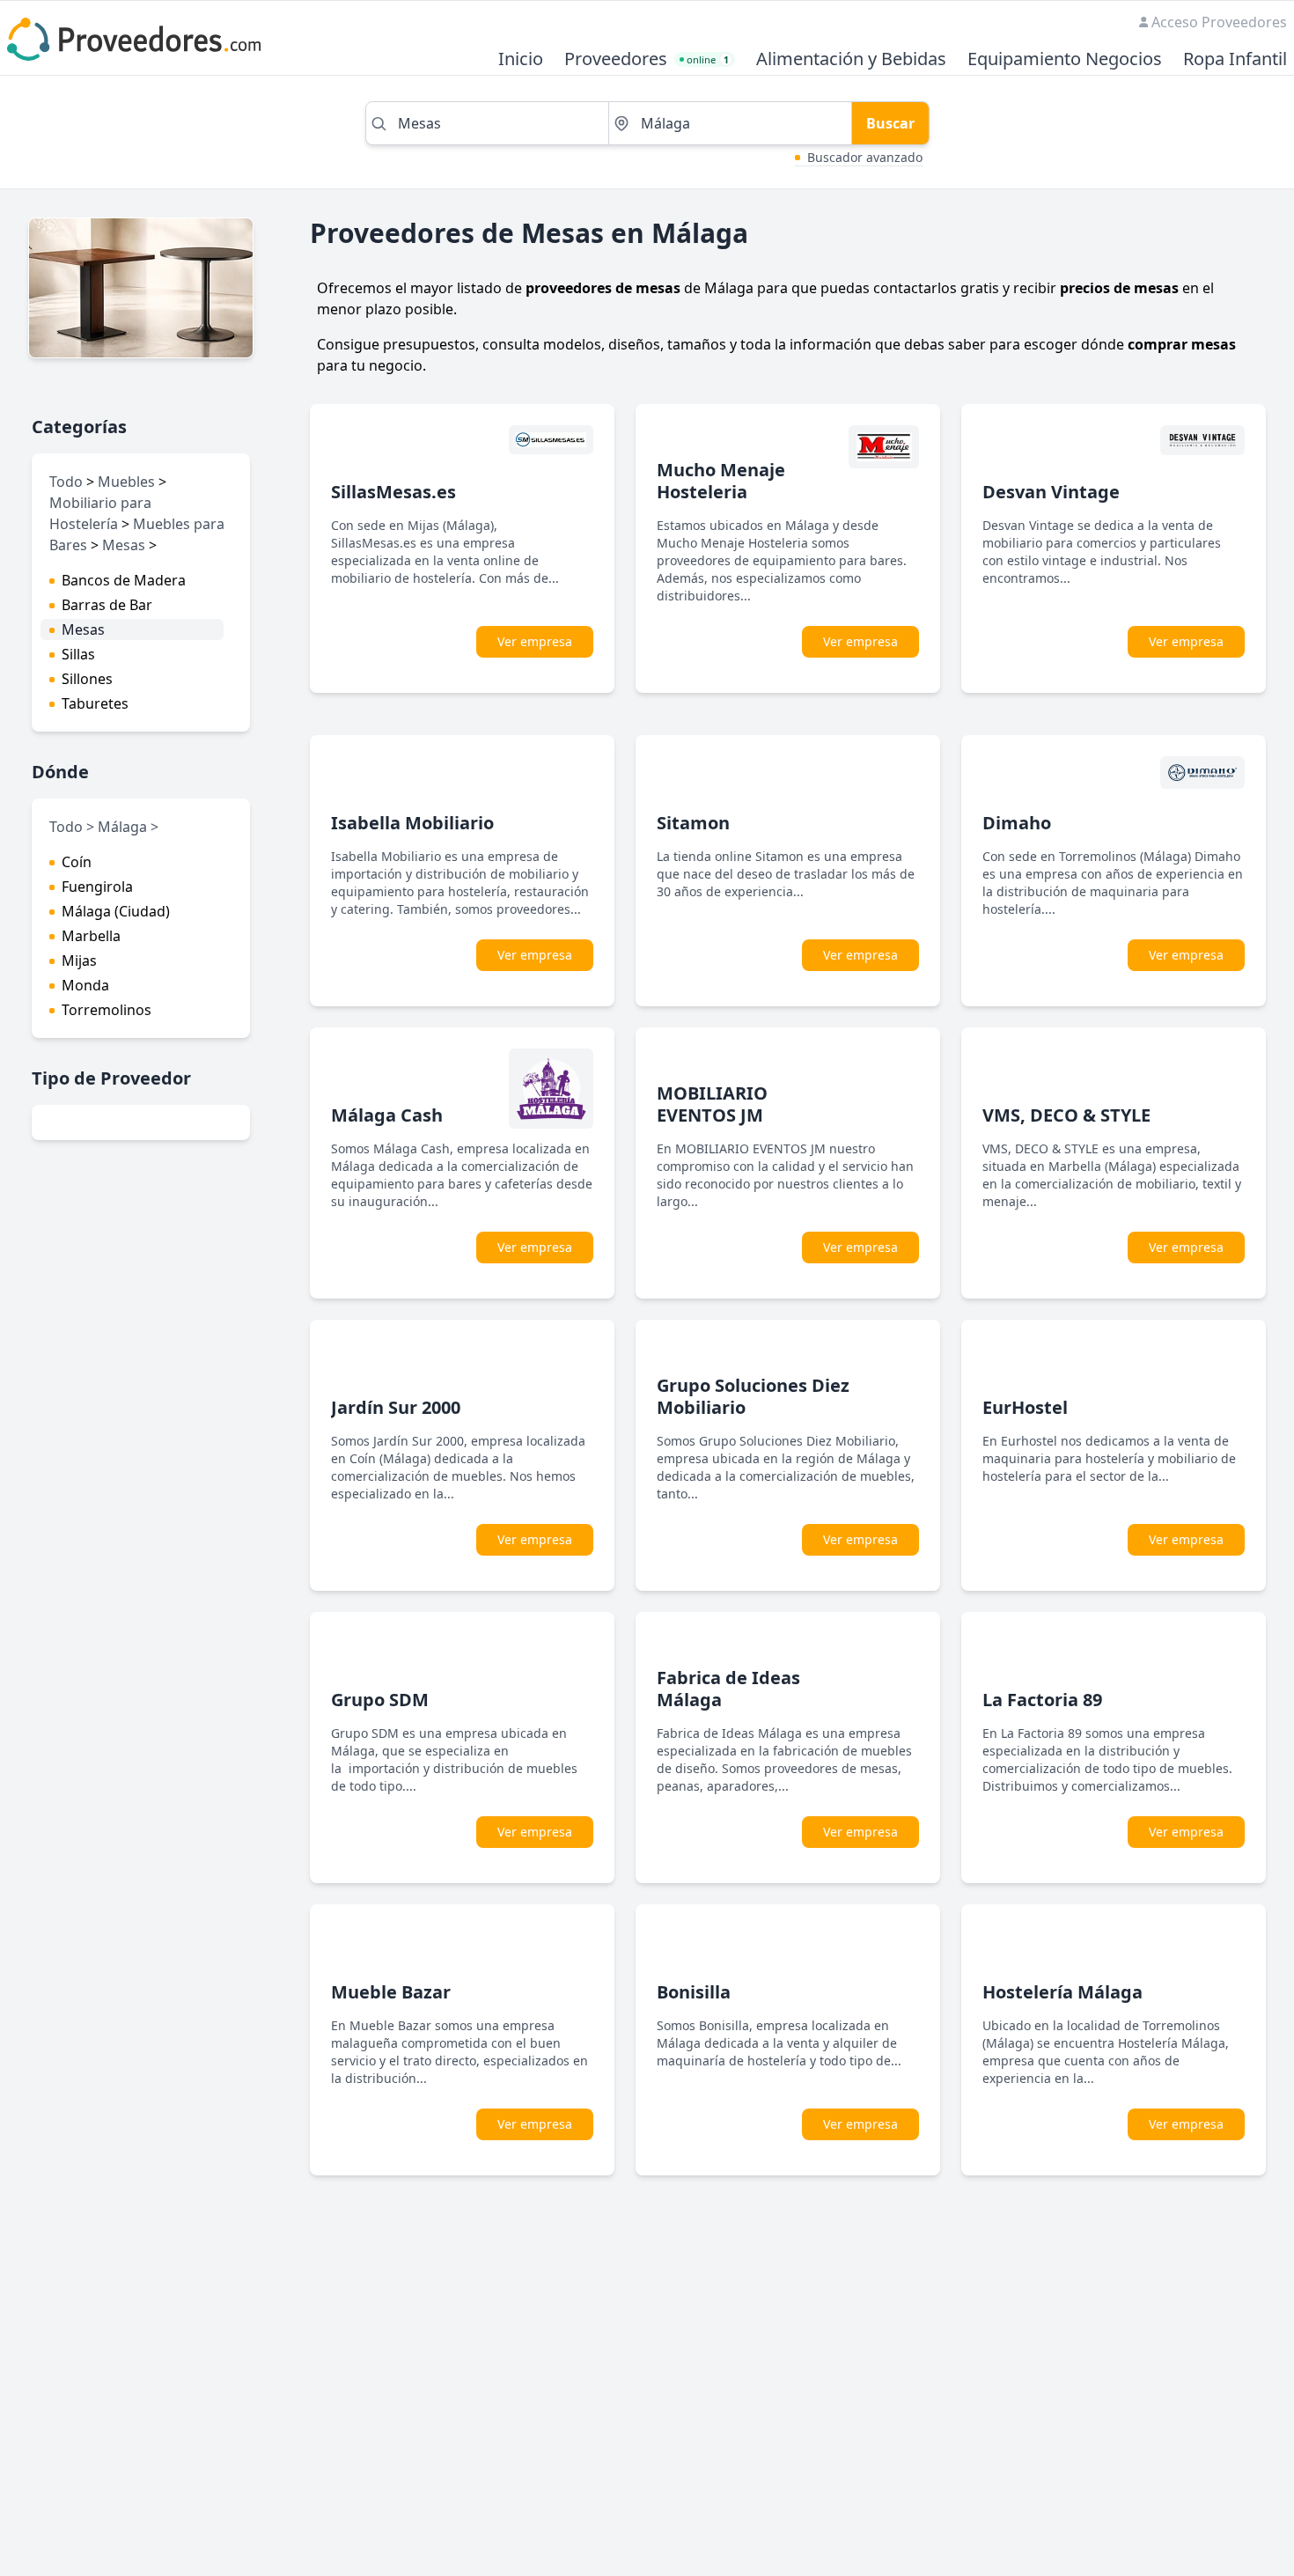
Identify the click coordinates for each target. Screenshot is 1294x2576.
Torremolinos (107, 1010)
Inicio (521, 59)
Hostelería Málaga (1062, 1992)
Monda (85, 985)
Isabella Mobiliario (412, 823)
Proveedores (616, 59)
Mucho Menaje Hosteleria (721, 481)
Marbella (91, 936)
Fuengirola (97, 887)
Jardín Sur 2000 (396, 1407)
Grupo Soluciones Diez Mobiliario (753, 1396)
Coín (77, 862)
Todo (66, 482)
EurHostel (1025, 1407)
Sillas (78, 654)
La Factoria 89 (1042, 1700)
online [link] (708, 59)
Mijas (79, 960)
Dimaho (1017, 823)
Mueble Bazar (391, 1992)
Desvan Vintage (1051, 492)
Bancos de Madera (124, 580)
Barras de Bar (107, 605)
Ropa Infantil (1235, 59)
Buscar (890, 123)
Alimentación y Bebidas (851, 59)
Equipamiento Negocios (1065, 59)
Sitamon (693, 823)
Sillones (87, 679)
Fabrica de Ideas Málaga (728, 1689)
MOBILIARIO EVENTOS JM (712, 1104)
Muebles (126, 482)
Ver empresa (535, 641)
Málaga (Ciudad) (116, 911)
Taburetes (95, 703)
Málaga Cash (387, 1115)
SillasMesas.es (393, 492)
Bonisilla (694, 1992)
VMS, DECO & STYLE (1066, 1115)
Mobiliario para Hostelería (100, 513)
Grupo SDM (380, 1700)
